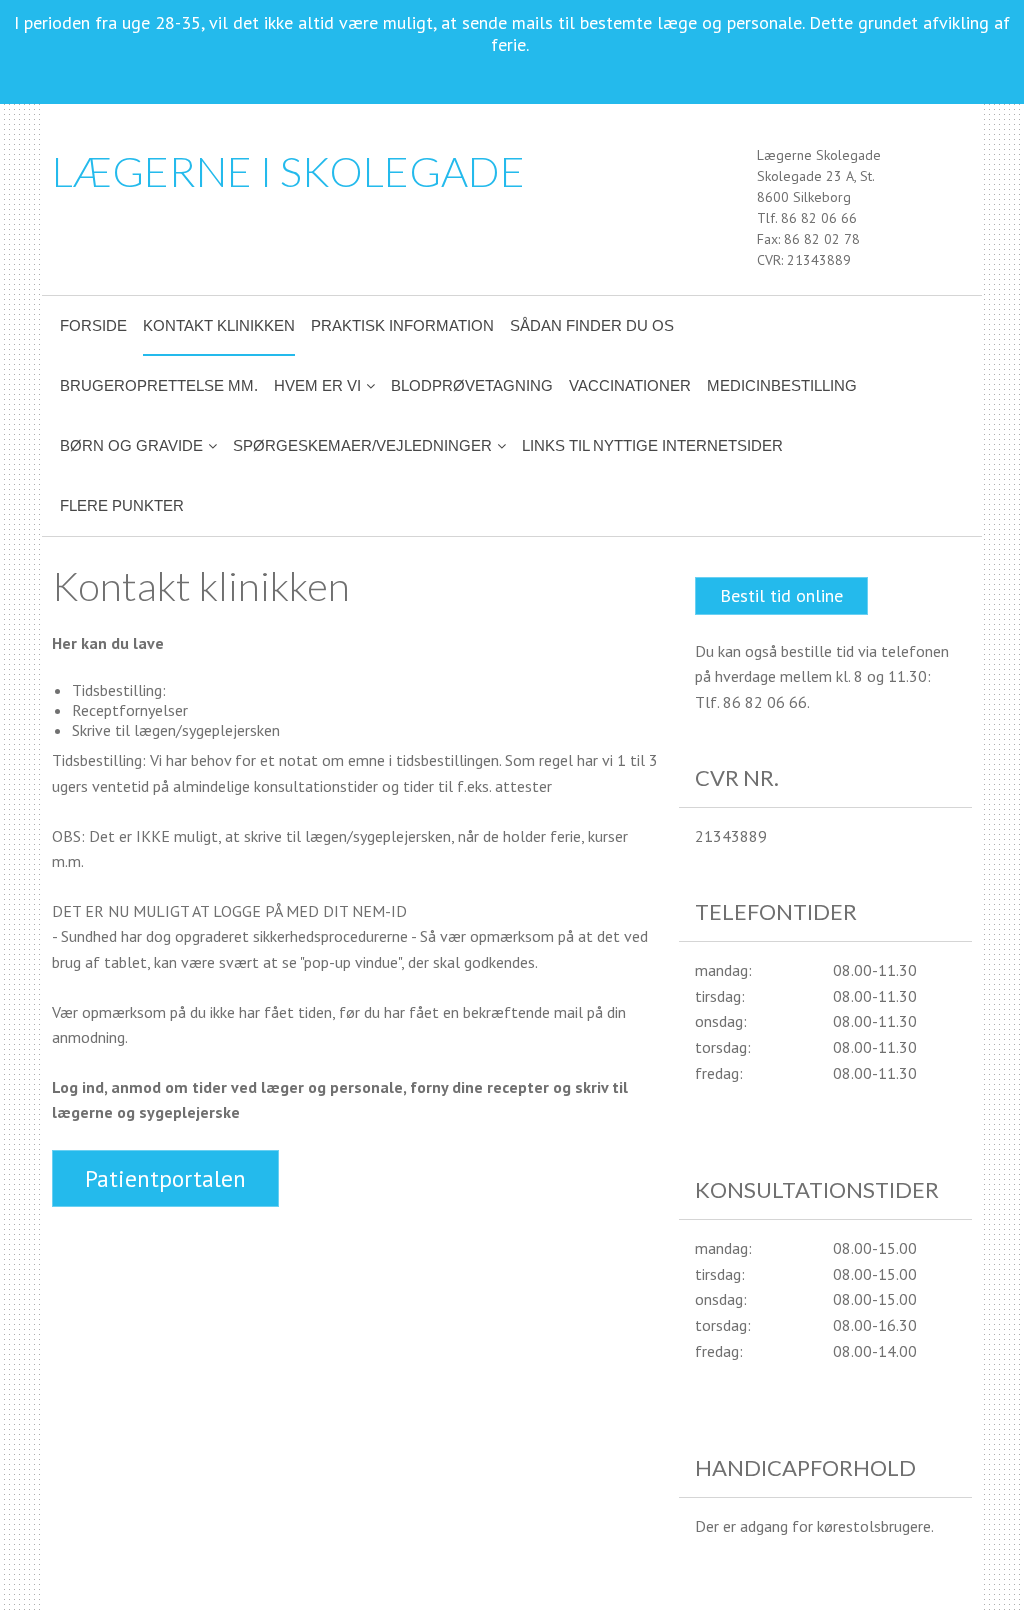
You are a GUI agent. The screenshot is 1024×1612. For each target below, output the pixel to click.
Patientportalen (165, 1178)
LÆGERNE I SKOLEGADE (288, 171)
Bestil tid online (781, 595)
